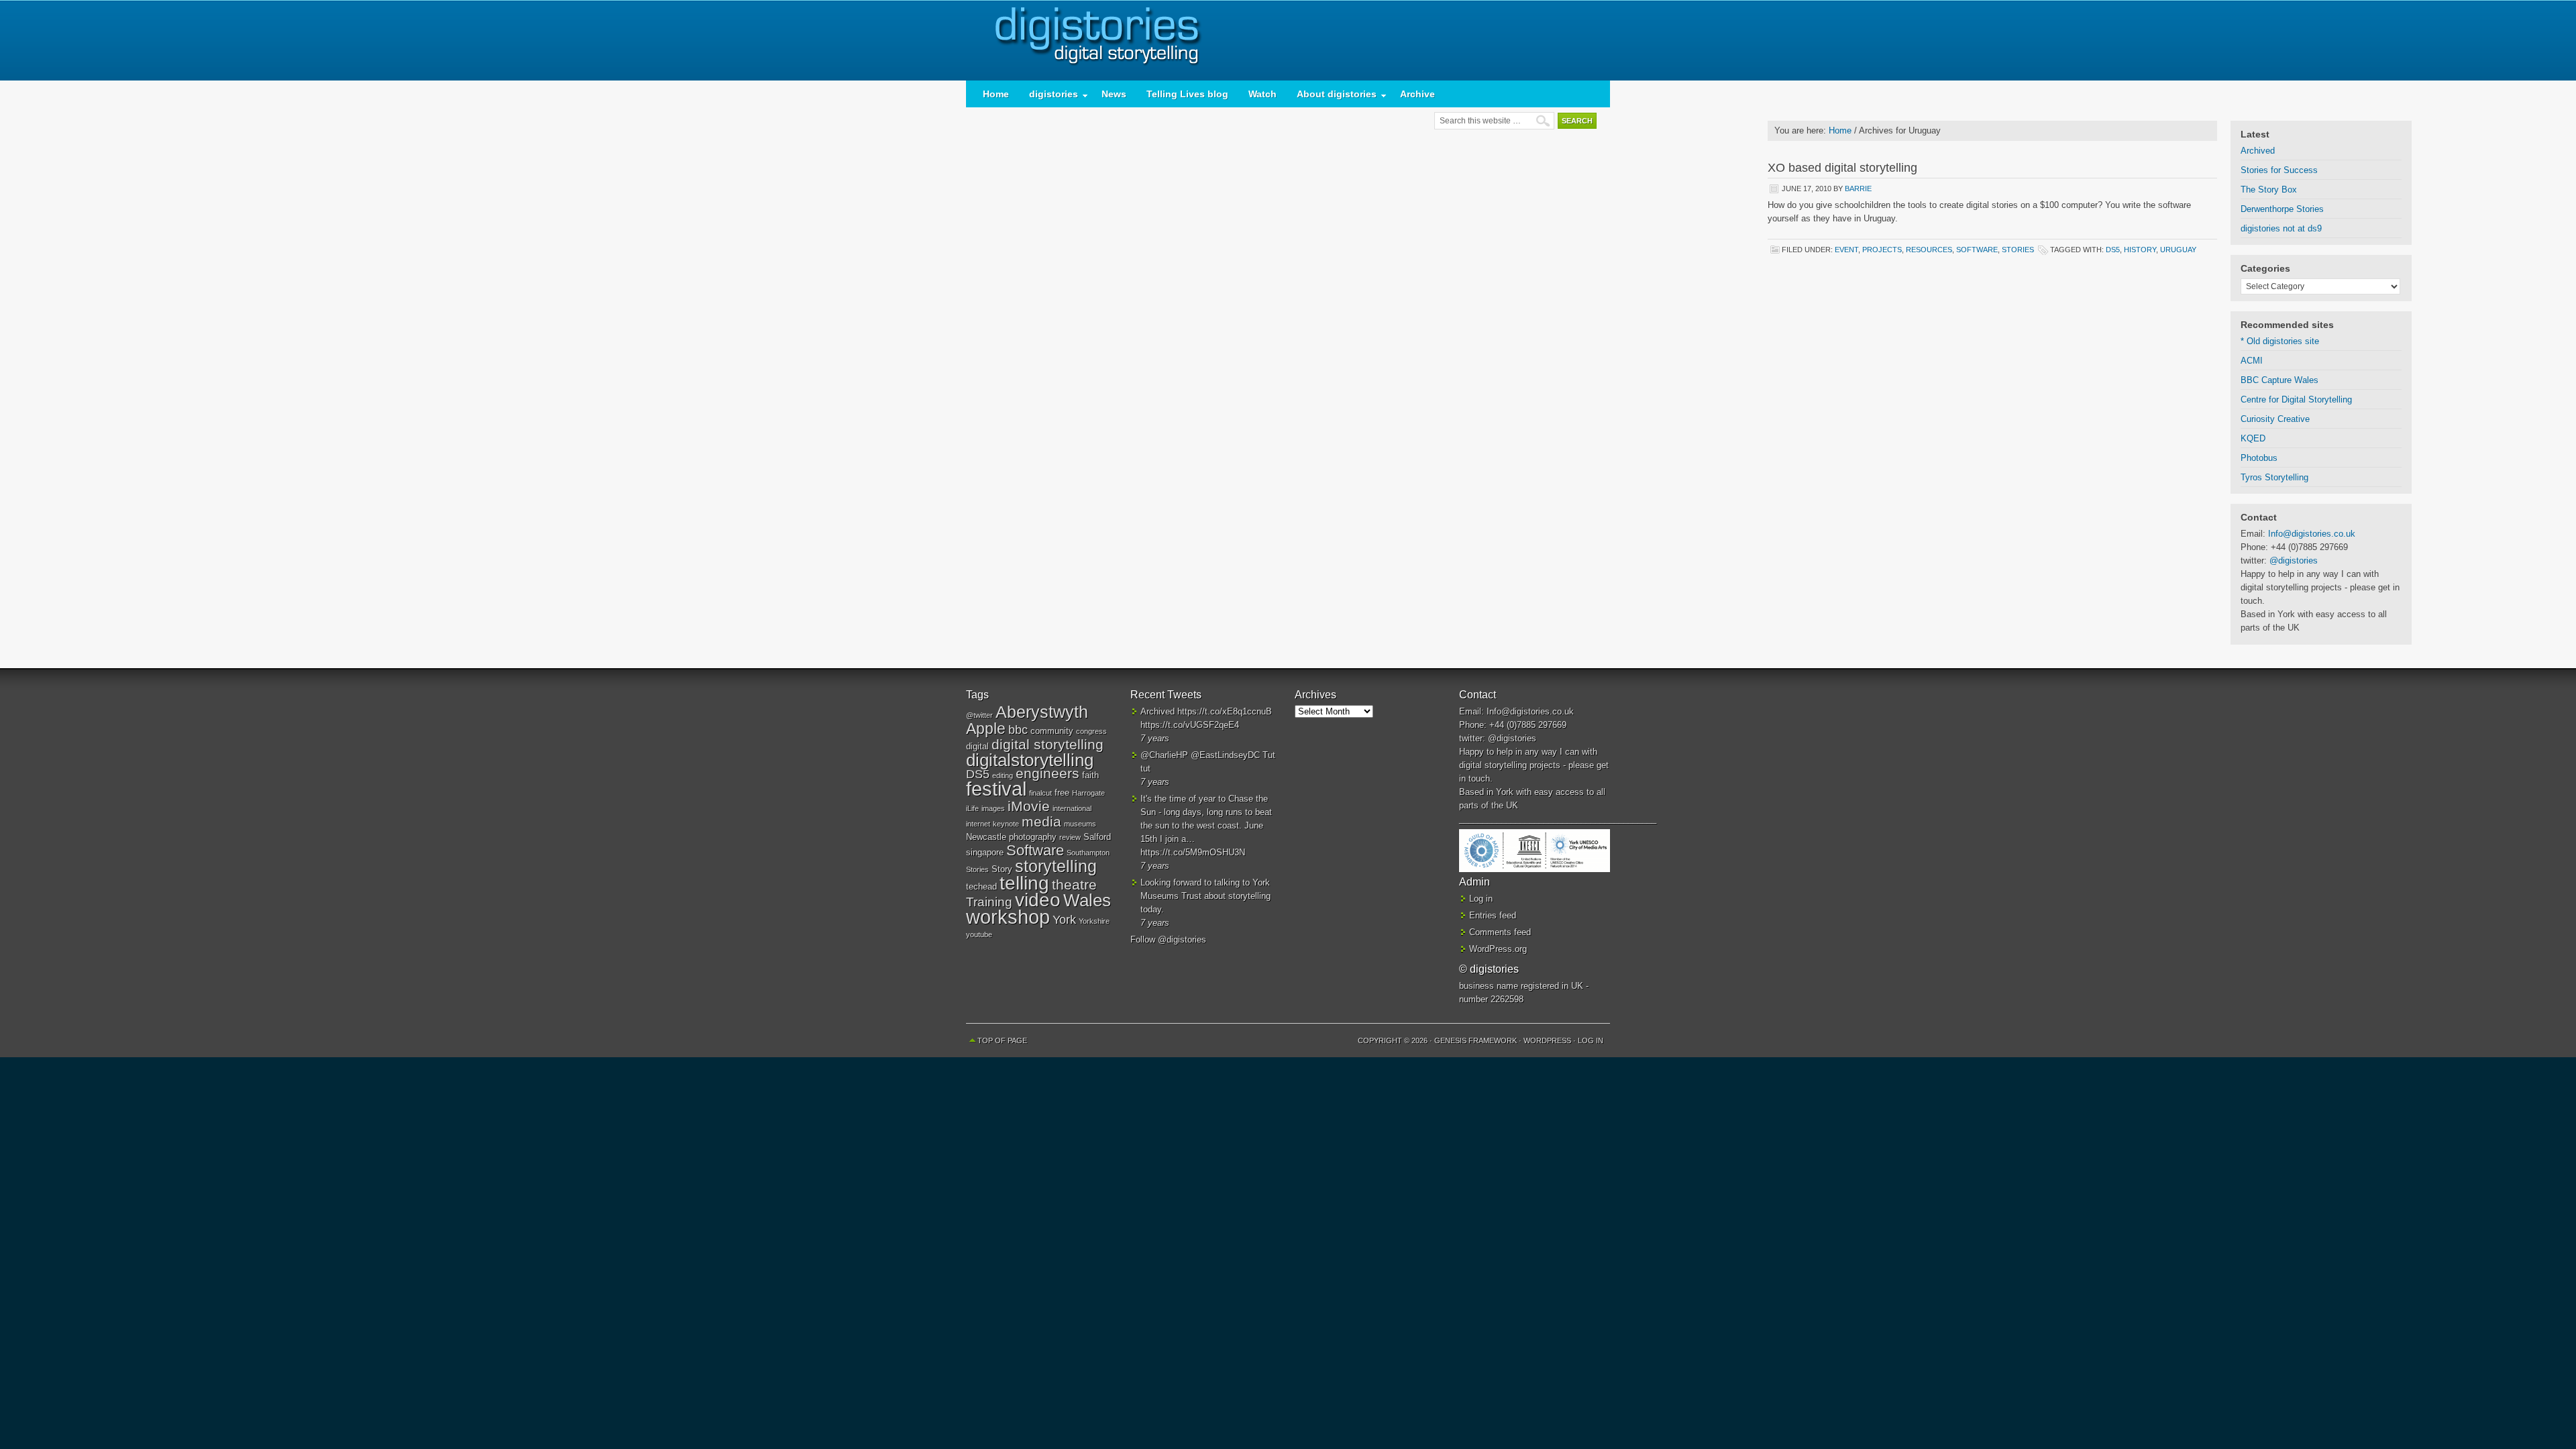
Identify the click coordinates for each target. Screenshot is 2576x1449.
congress (1091, 731)
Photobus (2259, 458)
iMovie (1029, 806)
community (1052, 731)
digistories (1288, 40)
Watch (1263, 94)
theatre (1074, 884)
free (1062, 793)
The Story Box (2269, 190)
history (2140, 250)
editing (1003, 775)
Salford (1097, 837)
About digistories (1332, 97)
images (993, 808)
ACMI (2252, 361)
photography (1033, 837)
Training (989, 902)
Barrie (1858, 189)
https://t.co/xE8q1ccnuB (1225, 711)
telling (1024, 883)
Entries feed (1493, 915)
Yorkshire (1094, 921)
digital (977, 746)
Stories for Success (2279, 170)
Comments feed (1500, 932)
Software (1977, 250)
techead (981, 887)
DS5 (2113, 250)
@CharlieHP (1164, 755)
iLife (972, 808)
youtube (979, 934)
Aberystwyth (1042, 712)
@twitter (979, 715)
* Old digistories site (2280, 341)
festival (996, 789)
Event (1846, 250)
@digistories (2294, 560)
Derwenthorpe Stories (2282, 209)
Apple (986, 729)
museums (1080, 824)
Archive (1417, 94)
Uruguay (2178, 250)
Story (1002, 869)
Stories (2018, 250)
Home (996, 94)
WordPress (1547, 1040)
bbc (1018, 730)
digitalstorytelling (1030, 760)
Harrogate (1088, 793)
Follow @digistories (1168, 940)
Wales (1087, 900)
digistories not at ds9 (2281, 228)
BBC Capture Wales (2279, 380)
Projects (1882, 250)
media (1041, 821)
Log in (1481, 899)
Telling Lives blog (1187, 94)
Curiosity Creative (2275, 419)
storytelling (1056, 866)
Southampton (1088, 853)
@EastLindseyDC (1225, 755)
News (1114, 94)
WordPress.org (1498, 949)
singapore (985, 852)
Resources (1929, 250)
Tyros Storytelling (2274, 477)
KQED (2253, 438)
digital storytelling (1048, 744)
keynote (1006, 824)
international (1072, 808)
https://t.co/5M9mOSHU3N (1193, 852)
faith (1090, 775)
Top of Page (1002, 1040)
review (1070, 837)
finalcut (1040, 793)
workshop (1008, 917)
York (1064, 920)
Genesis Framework (1475, 1040)
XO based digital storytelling (1842, 168)
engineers (1048, 773)
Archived (2258, 151)
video (1038, 900)
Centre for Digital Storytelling (2296, 399)
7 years (1155, 738)
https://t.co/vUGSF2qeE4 (1190, 725)
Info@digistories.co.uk (2312, 534)
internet (978, 824)
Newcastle (986, 837)
